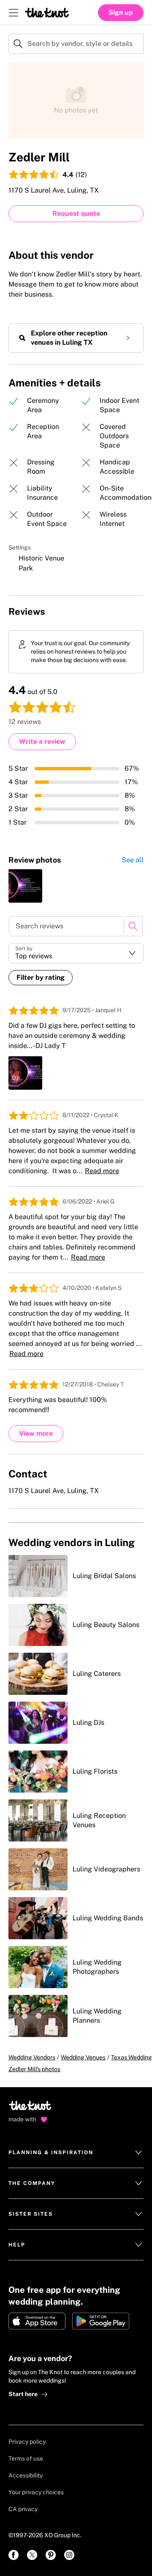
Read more (102, 1171)
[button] (76, 953)
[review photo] (25, 886)
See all (133, 860)
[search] (133, 926)
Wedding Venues (83, 2057)
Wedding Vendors (32, 2057)
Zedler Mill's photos (34, 2069)
